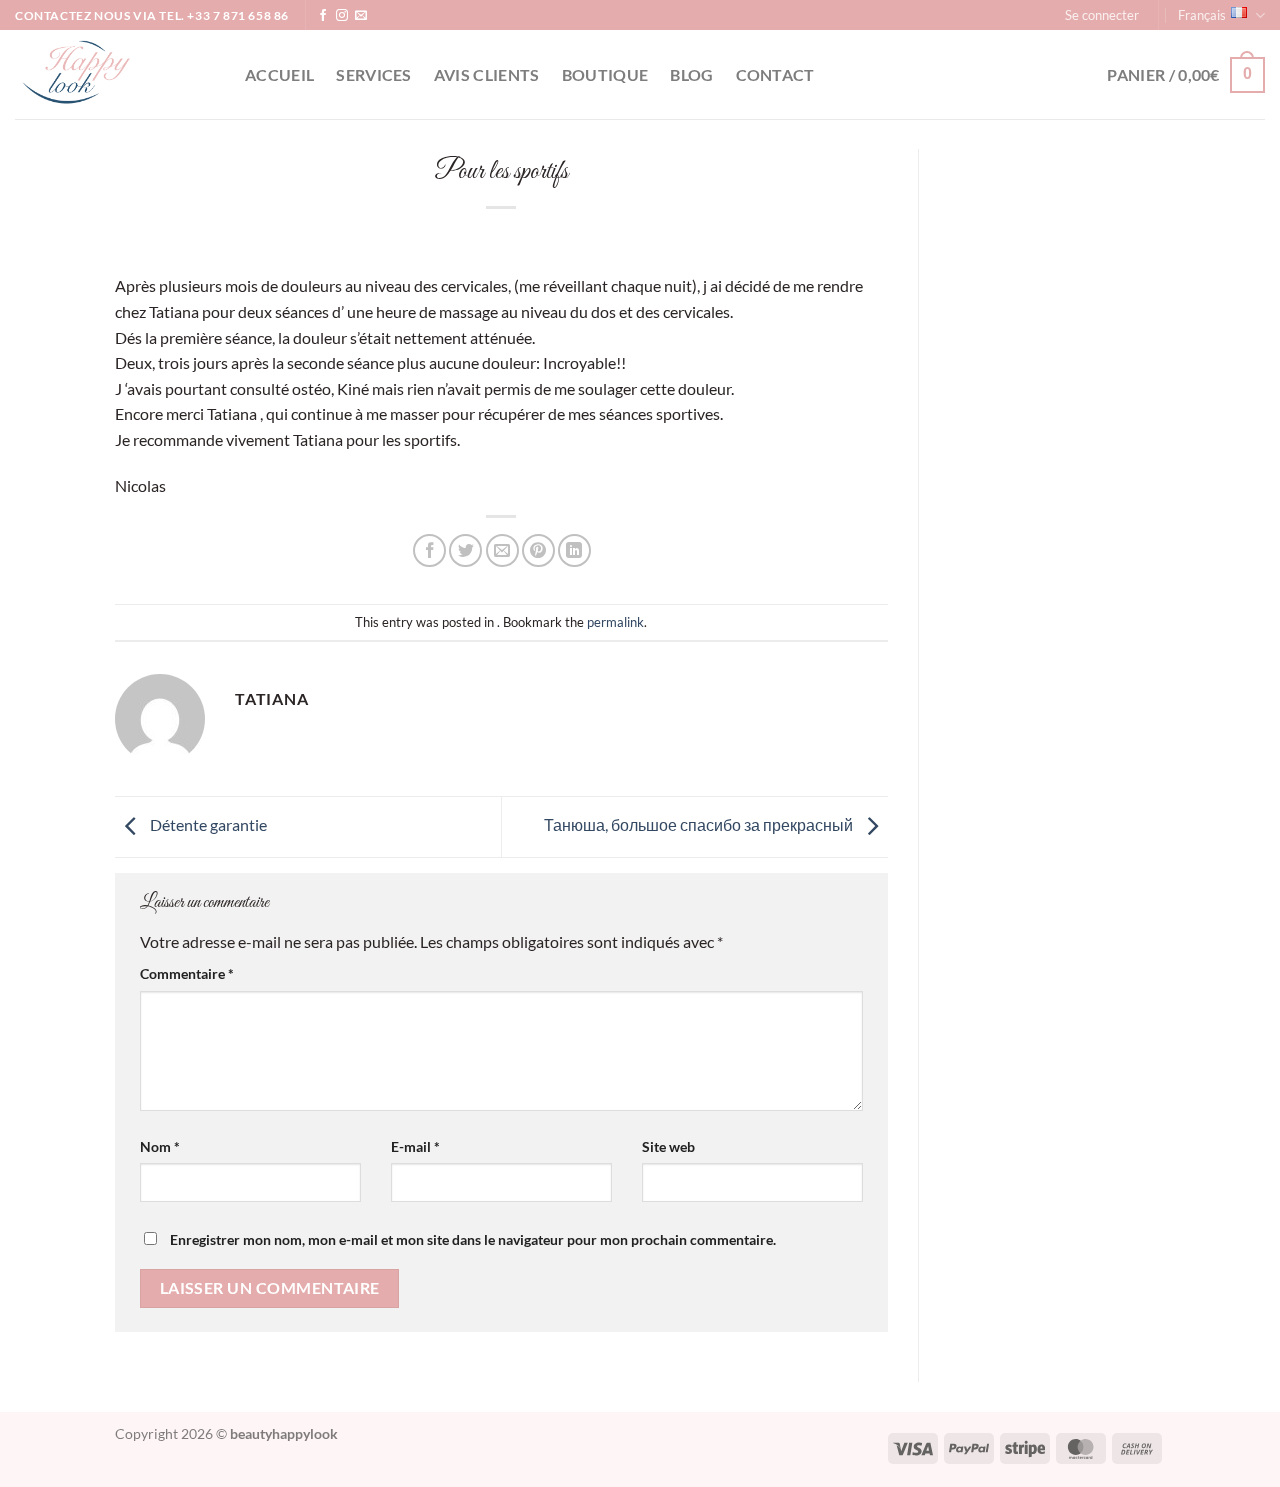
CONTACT (775, 74)
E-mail (415, 1146)
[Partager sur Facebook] (429, 550)
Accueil (279, 74)
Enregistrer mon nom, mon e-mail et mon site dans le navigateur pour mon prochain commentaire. (473, 1239)
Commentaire (187, 973)
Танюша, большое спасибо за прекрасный (700, 824)
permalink (615, 622)
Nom (160, 1146)
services (374, 74)
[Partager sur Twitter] (465, 550)
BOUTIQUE (605, 74)
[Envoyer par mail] (502, 550)
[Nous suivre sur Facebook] (323, 16)
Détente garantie (207, 824)
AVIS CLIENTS (487, 74)
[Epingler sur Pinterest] (538, 550)
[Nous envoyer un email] (361, 16)
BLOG (691, 74)
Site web (668, 1146)
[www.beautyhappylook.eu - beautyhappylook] (115, 74)
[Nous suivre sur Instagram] (342, 16)
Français (1202, 15)
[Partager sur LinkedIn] (574, 550)
